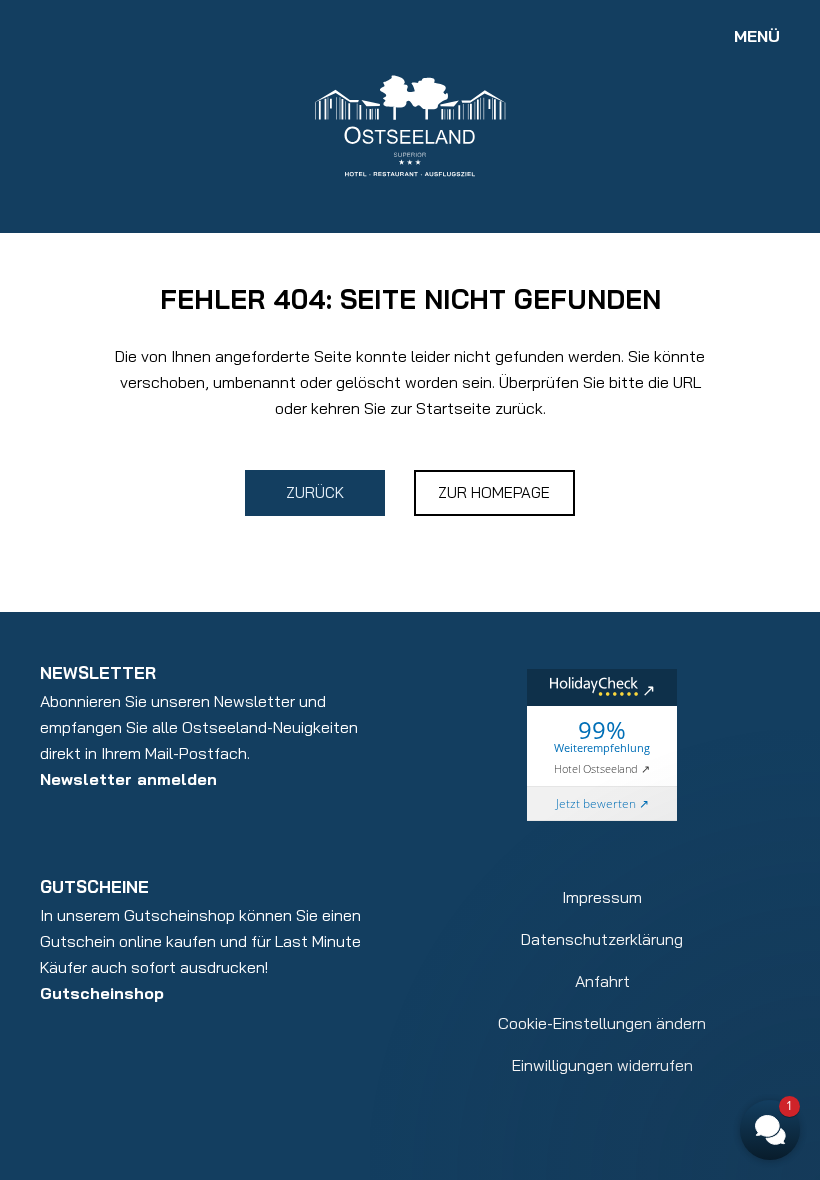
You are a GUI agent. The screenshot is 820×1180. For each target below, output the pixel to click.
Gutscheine (94, 886)
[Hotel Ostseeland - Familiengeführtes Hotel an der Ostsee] (410, 124)
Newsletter (98, 672)
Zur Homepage (494, 492)
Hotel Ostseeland (596, 768)
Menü (757, 36)
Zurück (315, 492)
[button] (650, 865)
